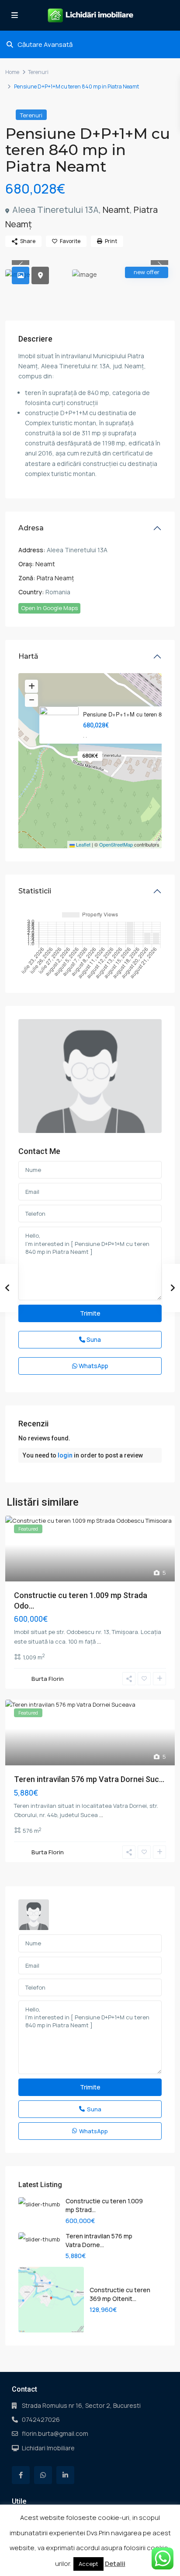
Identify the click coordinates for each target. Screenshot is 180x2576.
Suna (93, 1339)
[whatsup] (43, 2475)
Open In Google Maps (49, 608)
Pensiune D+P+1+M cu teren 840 (125, 714)
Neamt (116, 210)
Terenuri (38, 72)
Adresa (31, 528)
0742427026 (41, 2419)
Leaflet (83, 844)
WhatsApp (93, 1366)
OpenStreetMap (116, 844)
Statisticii (35, 891)
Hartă (28, 656)
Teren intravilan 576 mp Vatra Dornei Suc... (89, 1779)
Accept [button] (88, 2564)
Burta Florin (48, 1679)
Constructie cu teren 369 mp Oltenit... (120, 2294)
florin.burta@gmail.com (55, 2433)
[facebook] (21, 2475)
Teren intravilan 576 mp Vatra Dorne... (99, 2240)
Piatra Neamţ (55, 578)
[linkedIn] (65, 2475)
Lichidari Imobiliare (48, 2448)
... (99, 1641)
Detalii (115, 2564)
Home (12, 72)
